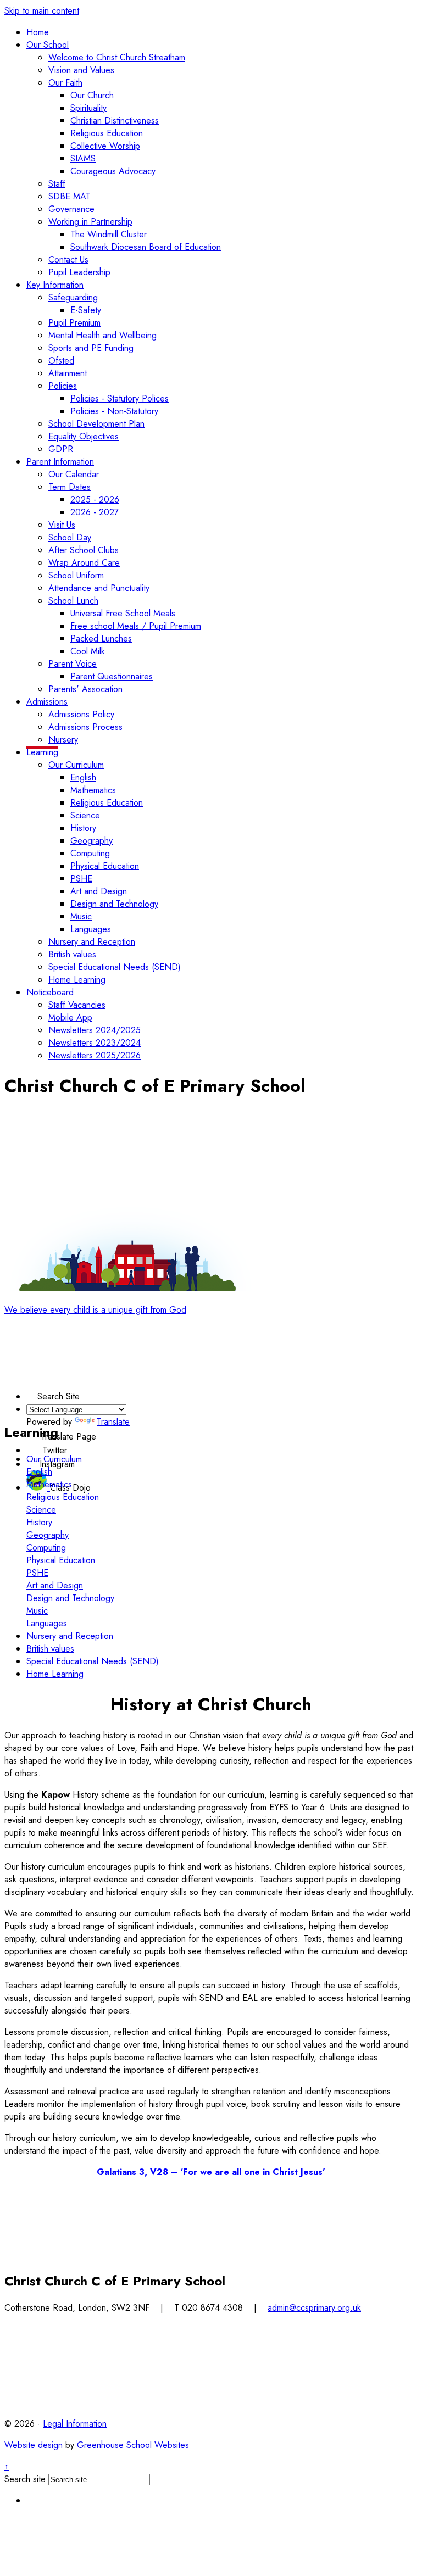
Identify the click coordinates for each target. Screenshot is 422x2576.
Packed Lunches (101, 639)
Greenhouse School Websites (133, 2445)
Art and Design (99, 891)
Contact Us (68, 260)
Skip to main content (42, 11)
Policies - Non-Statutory (114, 411)
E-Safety (86, 310)
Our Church (92, 95)
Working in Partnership (90, 222)
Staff (57, 184)
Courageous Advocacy (113, 171)
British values (72, 954)
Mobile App (70, 1017)
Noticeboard (50, 992)
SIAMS (83, 158)
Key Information (55, 285)
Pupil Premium (74, 323)
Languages (91, 929)
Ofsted (61, 361)
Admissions (47, 702)
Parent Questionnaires (112, 676)
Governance (71, 209)
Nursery (63, 740)
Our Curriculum (76, 765)
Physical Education (105, 866)
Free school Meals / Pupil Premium (136, 626)
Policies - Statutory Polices (120, 398)
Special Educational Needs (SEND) (115, 967)
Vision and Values (81, 70)
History (83, 828)
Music (81, 916)
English (83, 777)
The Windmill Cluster (109, 234)
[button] (32, 1394)
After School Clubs (84, 550)
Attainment (68, 373)
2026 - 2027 (95, 512)
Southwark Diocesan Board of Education (146, 247)
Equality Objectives (84, 436)
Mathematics (93, 790)
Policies (63, 386)
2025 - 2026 (95, 500)
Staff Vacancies (77, 1005)
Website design (34, 2445)
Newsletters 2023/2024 (95, 1043)
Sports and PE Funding (91, 348)
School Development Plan (96, 424)
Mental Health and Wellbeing (102, 335)
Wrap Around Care (84, 563)
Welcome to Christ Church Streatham (117, 57)
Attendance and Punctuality (99, 588)
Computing (90, 853)
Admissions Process (85, 727)
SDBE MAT (70, 196)
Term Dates (70, 487)
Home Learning (77, 980)
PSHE (81, 879)
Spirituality (88, 108)
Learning (42, 752)
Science (85, 815)
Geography (91, 841)
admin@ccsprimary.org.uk (314, 2308)
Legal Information (75, 2424)
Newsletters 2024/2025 (95, 1030)
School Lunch (73, 601)
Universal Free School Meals (123, 613)
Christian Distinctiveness (115, 121)
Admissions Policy (81, 714)
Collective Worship (105, 146)
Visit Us (62, 525)
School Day (70, 537)
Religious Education (107, 133)
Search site (25, 2479)
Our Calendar (74, 474)
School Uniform (76, 575)
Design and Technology (114, 904)
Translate (113, 1422)
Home (38, 32)
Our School (48, 45)
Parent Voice (73, 664)
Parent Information (60, 462)
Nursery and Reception (92, 942)
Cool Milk (88, 651)
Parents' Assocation (85, 689)
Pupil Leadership (79, 272)
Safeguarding (73, 297)
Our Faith (65, 83)
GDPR (61, 449)
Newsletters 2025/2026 (95, 1055)
